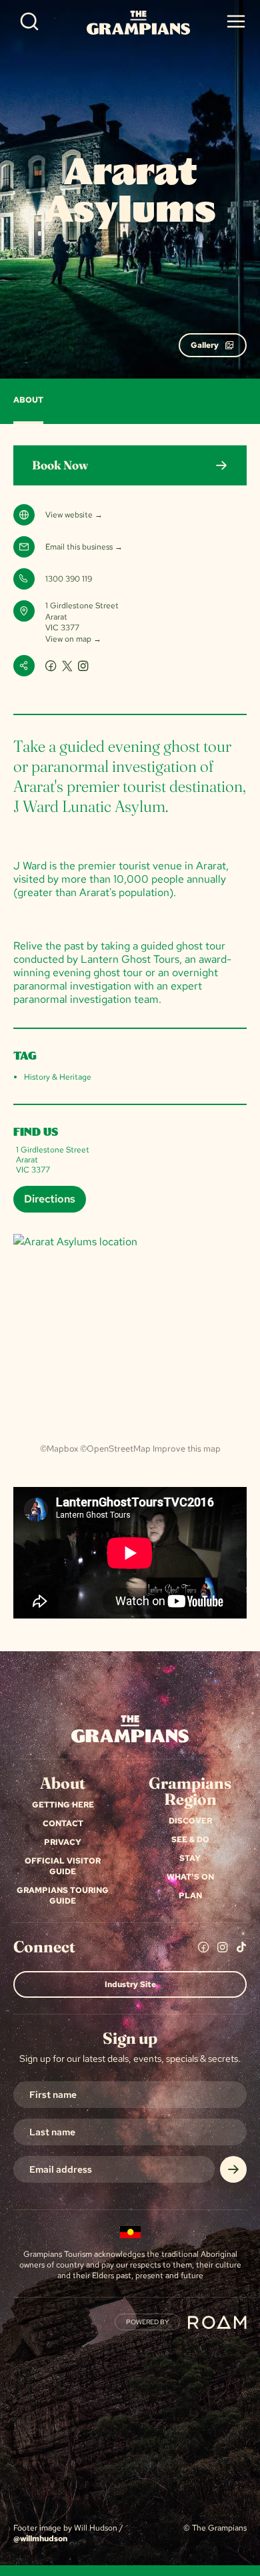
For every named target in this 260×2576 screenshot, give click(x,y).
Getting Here (63, 1805)
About (28, 400)
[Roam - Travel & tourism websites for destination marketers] (217, 2322)
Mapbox (62, 1449)
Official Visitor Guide (63, 1866)
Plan (190, 1896)
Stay (190, 1858)
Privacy (63, 1842)
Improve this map (187, 1449)
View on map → (73, 639)
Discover (190, 1821)
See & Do (190, 1840)
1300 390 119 (69, 579)
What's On (190, 1877)
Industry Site (130, 1984)
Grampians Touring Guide (63, 1896)
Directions (50, 1199)
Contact (63, 1823)
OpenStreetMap (119, 1449)
